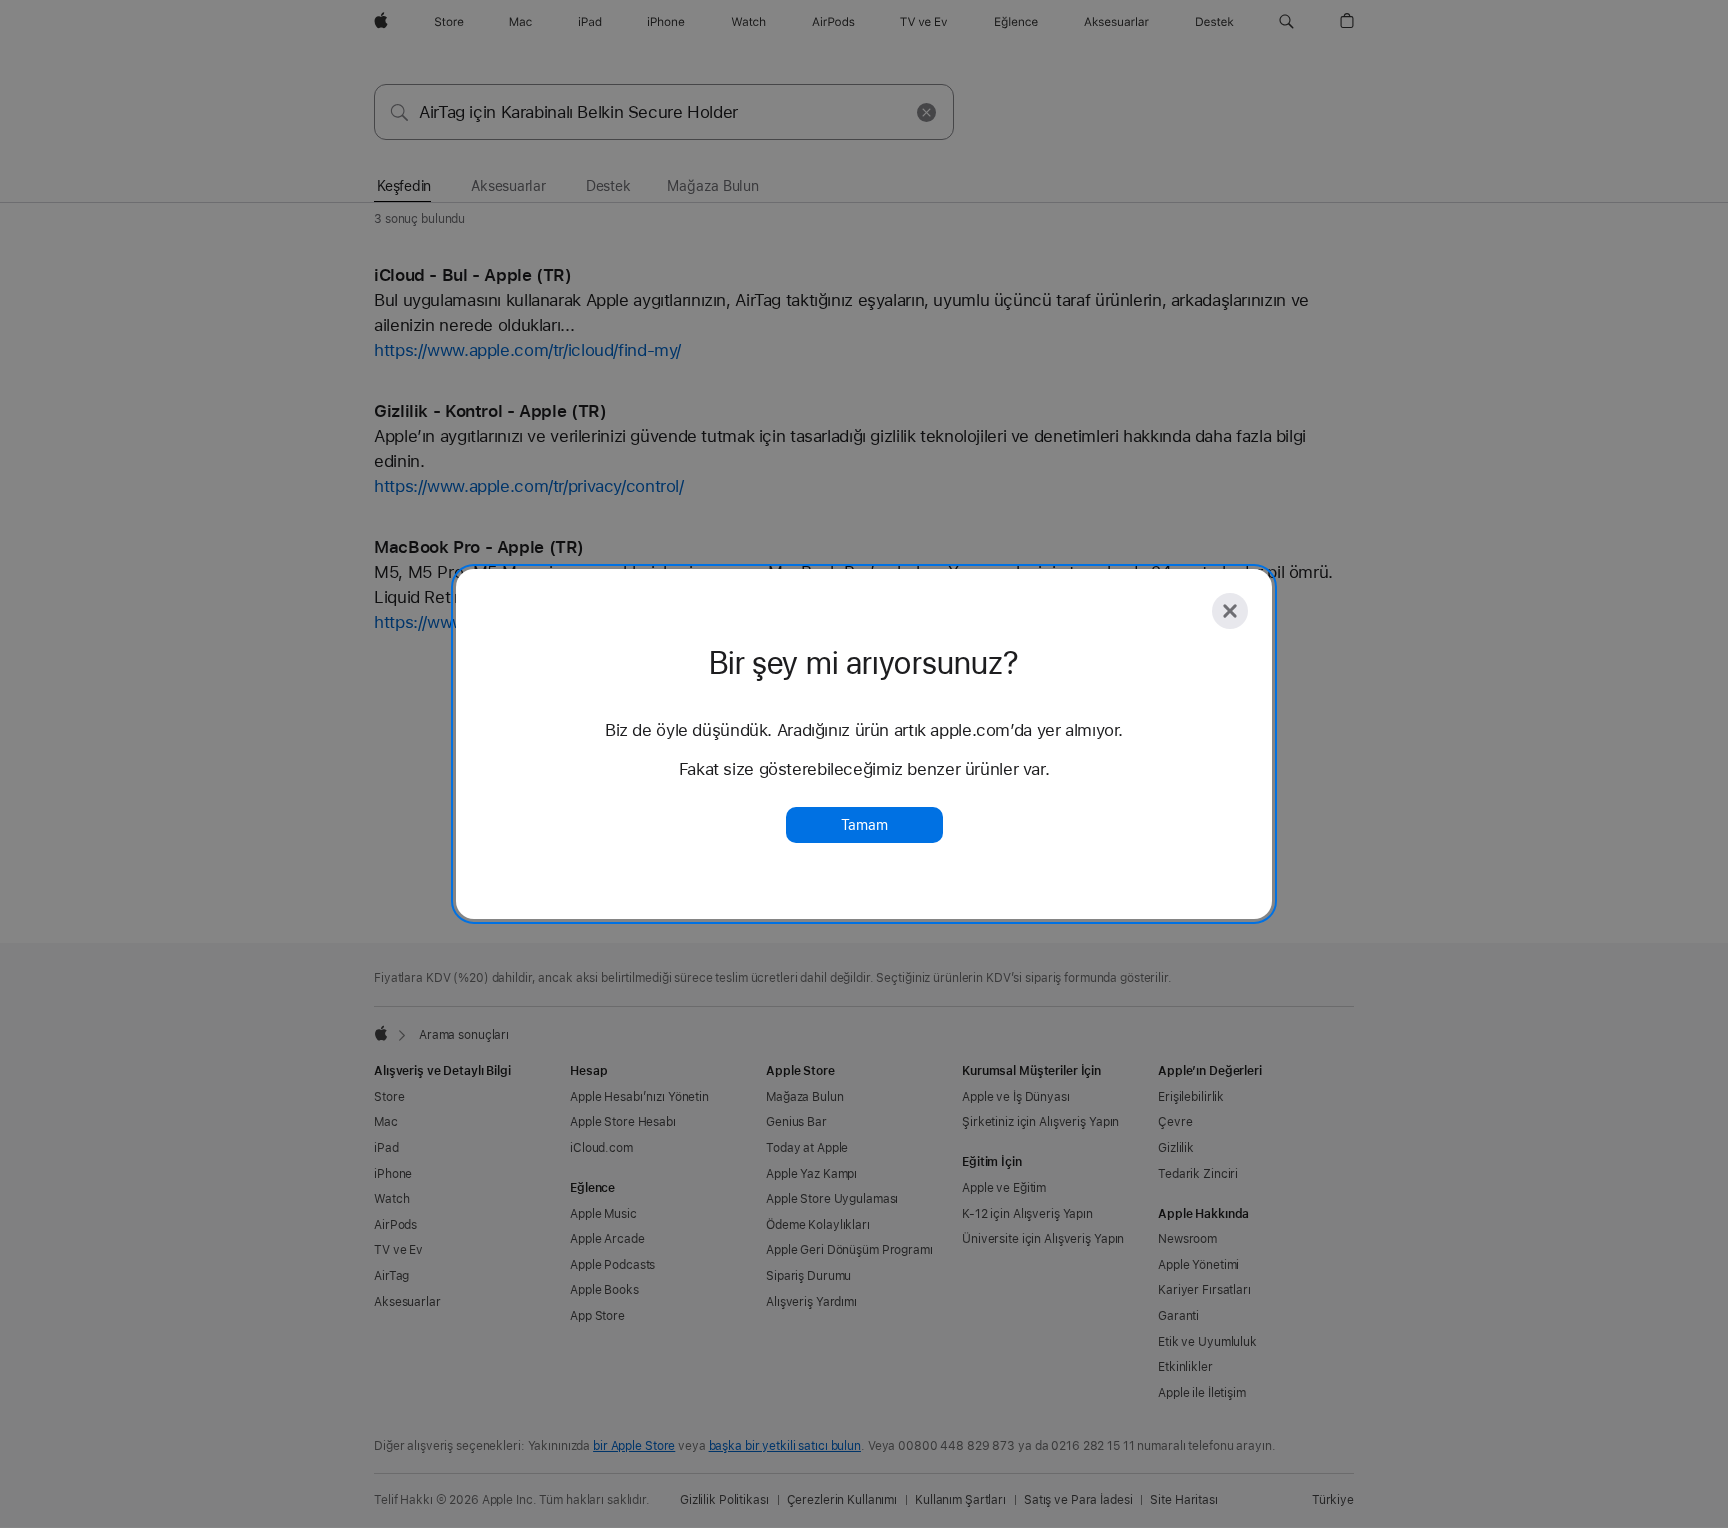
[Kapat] (1230, 611)
